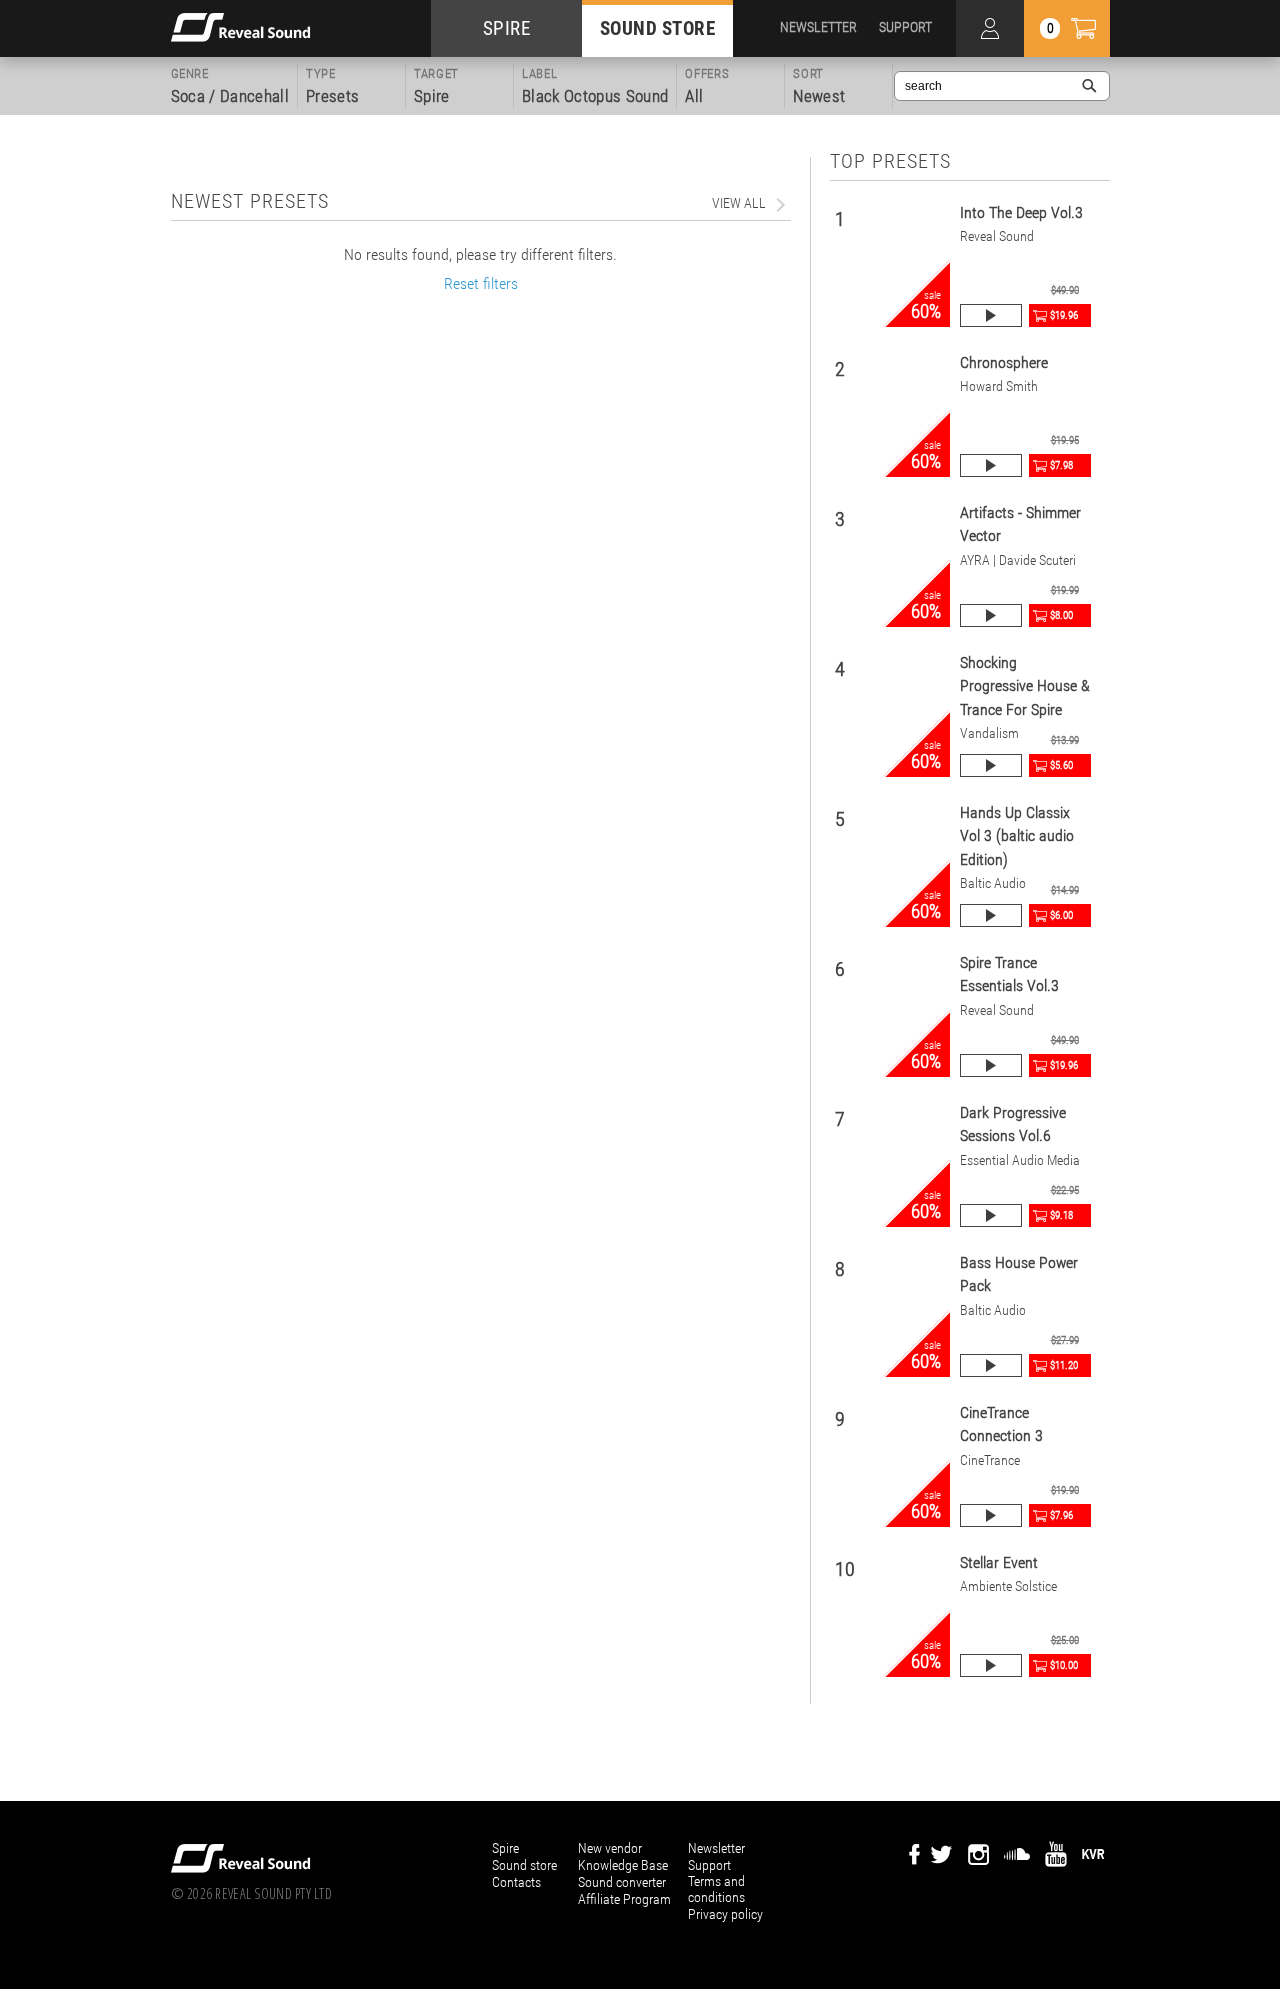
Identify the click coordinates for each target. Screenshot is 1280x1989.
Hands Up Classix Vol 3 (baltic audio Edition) (1017, 836)
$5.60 (1061, 765)
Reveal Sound (997, 236)
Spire (505, 1848)
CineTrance (990, 1460)
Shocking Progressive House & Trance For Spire (1025, 686)
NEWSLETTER (818, 27)
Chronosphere (1004, 362)
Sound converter (622, 1882)
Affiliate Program (624, 1899)
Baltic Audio (993, 883)
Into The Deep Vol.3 (1021, 212)
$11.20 (1064, 1365)
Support (709, 1865)
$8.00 (1061, 615)
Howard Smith (999, 386)
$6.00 (1061, 915)
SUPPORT (905, 27)
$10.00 (1064, 1665)
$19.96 (1064, 315)
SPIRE (507, 28)
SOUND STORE (658, 28)
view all (739, 203)
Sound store (524, 1865)
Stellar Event (999, 1562)
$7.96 (1061, 1515)
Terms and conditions (716, 1889)
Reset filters (481, 283)
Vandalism (989, 733)
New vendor (610, 1848)
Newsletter (716, 1848)
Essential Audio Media (1020, 1160)
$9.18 (1061, 1215)
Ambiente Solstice (1008, 1586)
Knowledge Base (623, 1865)
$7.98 (1061, 465)
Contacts (516, 1882)
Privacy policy (725, 1914)
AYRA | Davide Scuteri (1018, 560)
